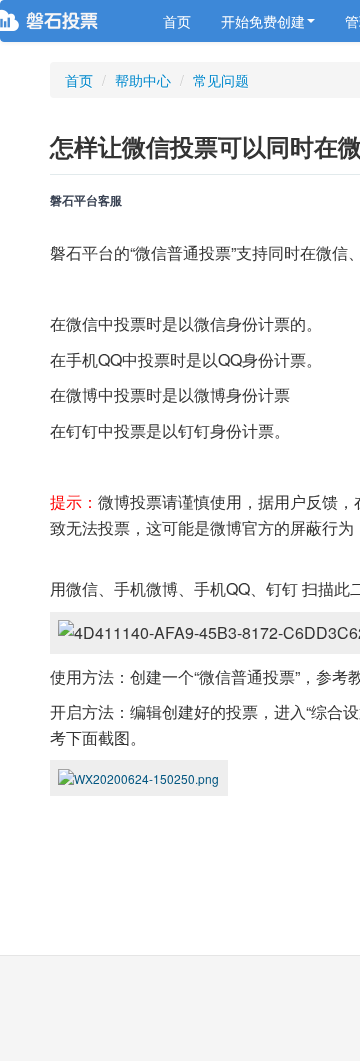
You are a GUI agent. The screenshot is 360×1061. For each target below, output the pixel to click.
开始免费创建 (263, 21)
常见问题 (221, 80)
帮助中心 (143, 80)
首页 (177, 21)
